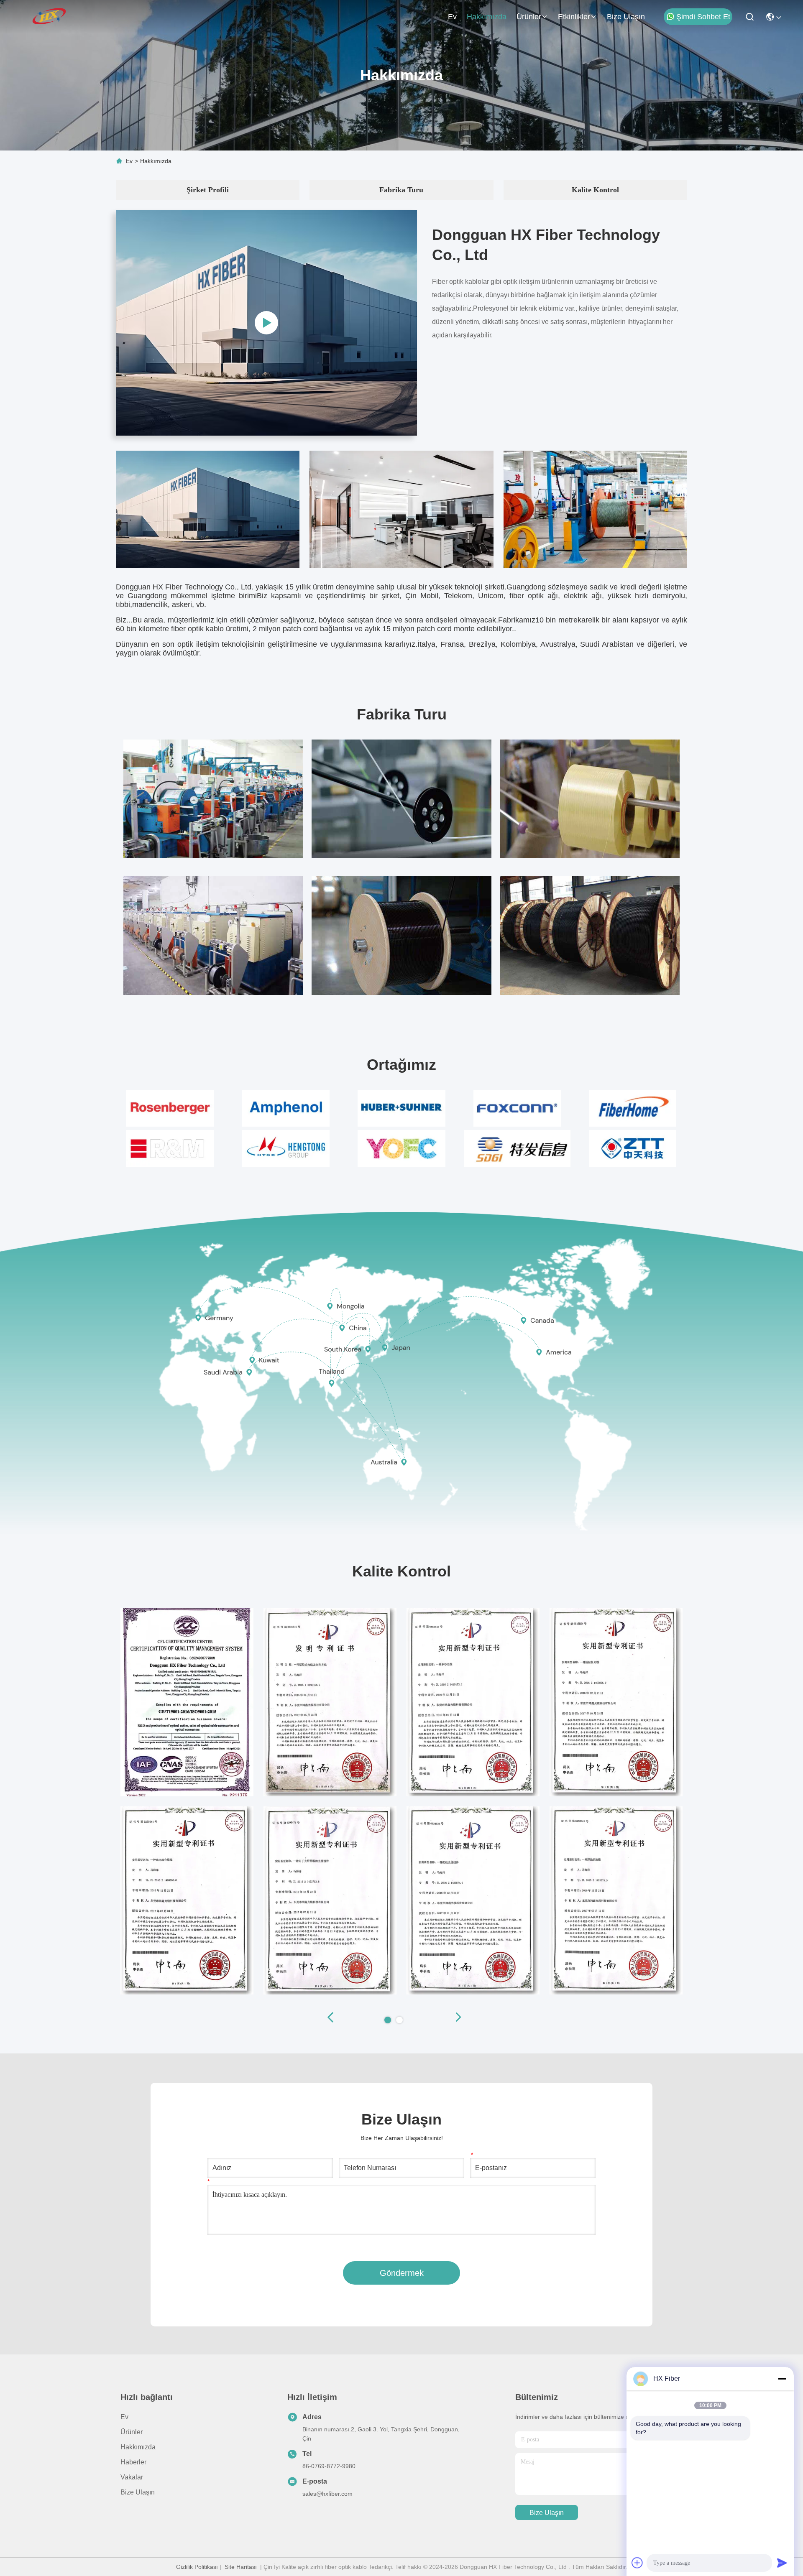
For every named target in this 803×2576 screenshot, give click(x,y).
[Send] (782, 2563)
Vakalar (132, 2477)
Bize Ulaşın (626, 17)
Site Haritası (241, 2567)
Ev (452, 17)
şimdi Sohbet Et (703, 17)
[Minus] (782, 2379)
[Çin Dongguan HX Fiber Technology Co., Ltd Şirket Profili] (266, 323)
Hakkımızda (487, 17)
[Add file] (637, 2563)
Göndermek (402, 2273)
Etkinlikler (574, 17)
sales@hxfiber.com (327, 2494)
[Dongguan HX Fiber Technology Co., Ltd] (50, 17)
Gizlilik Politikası (197, 2567)
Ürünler (529, 17)
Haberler (133, 2462)
